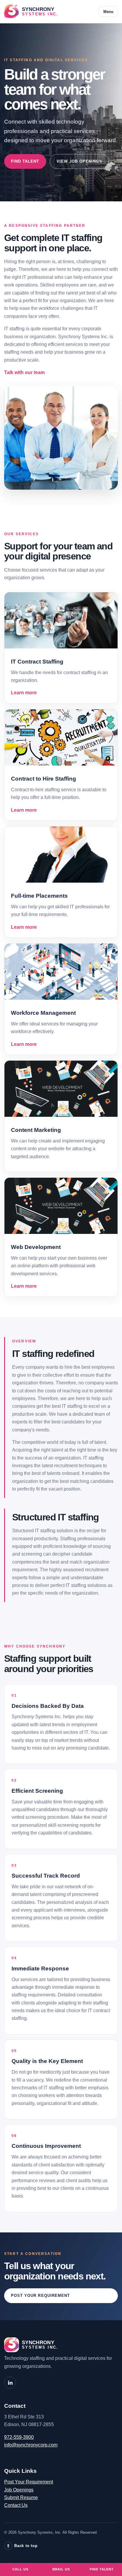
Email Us (61, 2569)
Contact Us (16, 2505)
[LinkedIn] (10, 2383)
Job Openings (19, 2490)
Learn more (24, 693)
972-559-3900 (19, 2437)
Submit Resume (21, 2497)
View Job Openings (80, 161)
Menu (108, 12)
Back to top (22, 2546)
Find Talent (25, 161)
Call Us (20, 2569)
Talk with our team (24, 372)
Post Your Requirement (40, 2296)
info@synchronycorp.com (31, 2445)
